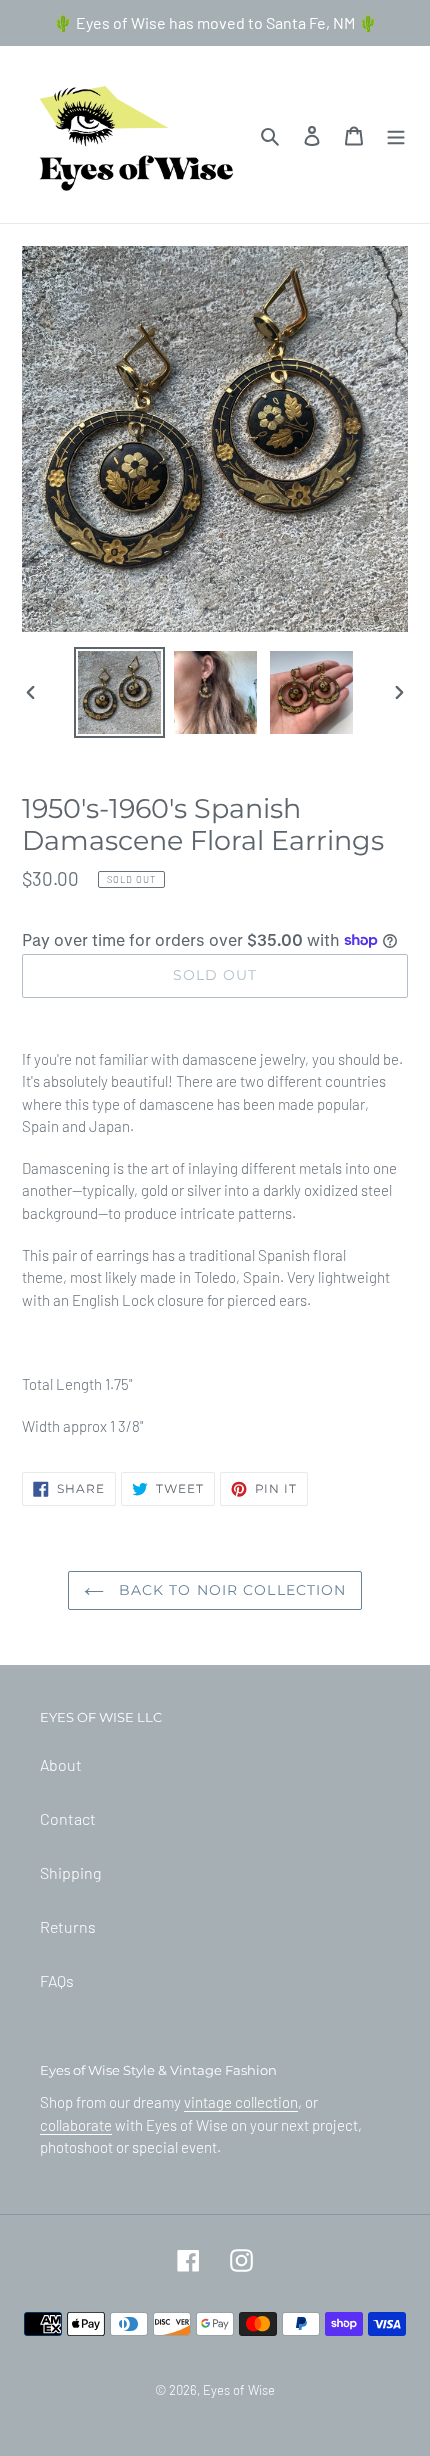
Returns (68, 1926)
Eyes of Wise (239, 2390)
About (61, 1764)
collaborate (76, 2125)
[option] (120, 692)
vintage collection (241, 2102)
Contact (68, 1818)
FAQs (57, 1980)
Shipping (70, 1872)
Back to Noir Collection (230, 1590)
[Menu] (396, 134)
